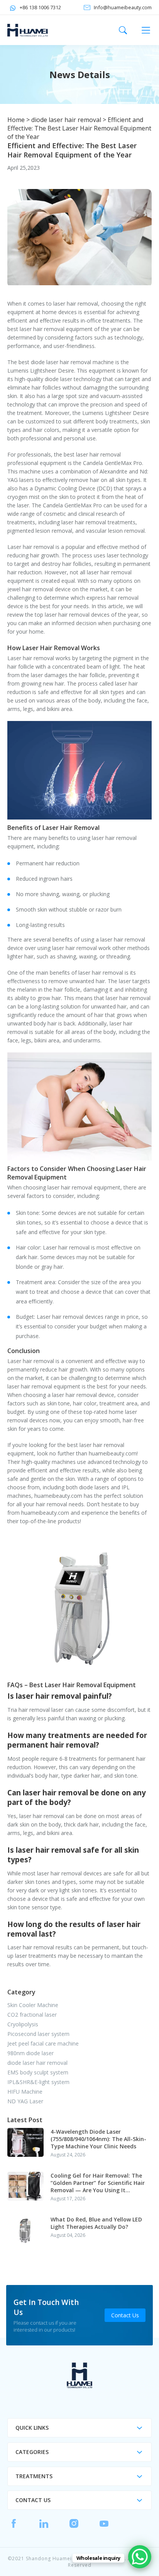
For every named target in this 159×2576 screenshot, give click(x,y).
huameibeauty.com (113, 1453)
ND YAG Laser (25, 2101)
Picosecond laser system (38, 2034)
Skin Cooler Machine (33, 2005)
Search (123, 30)
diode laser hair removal (66, 120)
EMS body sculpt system (38, 2072)
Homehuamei (30, 30)
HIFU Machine (25, 2092)
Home (16, 120)
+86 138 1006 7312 (40, 7)
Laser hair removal (31, 547)
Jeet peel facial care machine (43, 2043)
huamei (79, 2375)
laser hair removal (76, 304)
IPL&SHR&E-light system (38, 2082)
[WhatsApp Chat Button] (140, 2557)
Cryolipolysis (23, 2024)
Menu (146, 30)
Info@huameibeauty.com (123, 7)
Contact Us (125, 2315)
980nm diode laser (30, 2053)
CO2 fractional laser (32, 2015)
